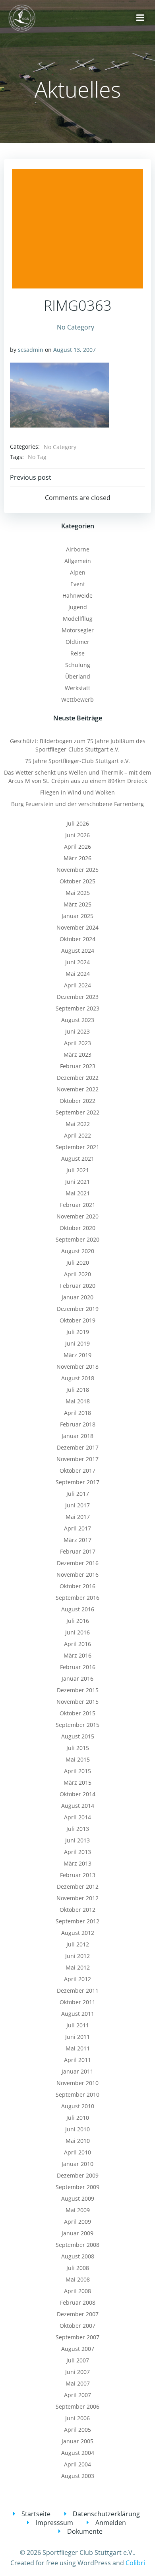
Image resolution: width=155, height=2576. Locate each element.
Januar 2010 (77, 2164)
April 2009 (77, 2222)
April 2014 (77, 1817)
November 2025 (77, 870)
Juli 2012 (78, 1944)
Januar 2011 (77, 2071)
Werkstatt (77, 688)
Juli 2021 (78, 1170)
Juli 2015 (78, 1748)
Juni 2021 (77, 1182)
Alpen (78, 572)
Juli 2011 (78, 2025)
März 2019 (77, 1355)
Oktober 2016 (77, 1586)
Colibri (135, 2563)
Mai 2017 (78, 1517)
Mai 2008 (78, 2279)
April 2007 (77, 2395)
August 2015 (78, 1736)
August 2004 (78, 2453)
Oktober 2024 (77, 939)
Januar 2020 (77, 1297)
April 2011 (77, 2060)
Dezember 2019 (78, 1309)
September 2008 (77, 2245)
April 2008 (77, 2291)
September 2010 (77, 2094)
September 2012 (77, 1921)
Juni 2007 (77, 2372)
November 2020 (77, 1216)
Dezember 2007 (78, 2314)
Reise (77, 653)
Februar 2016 (78, 1667)
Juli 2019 (78, 1332)
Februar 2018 (78, 1424)
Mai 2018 (78, 1401)
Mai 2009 (78, 2210)
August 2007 (78, 2349)
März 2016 (77, 1655)
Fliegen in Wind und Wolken (77, 792)
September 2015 (77, 1725)
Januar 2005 (77, 2441)
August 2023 (78, 1020)
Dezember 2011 (78, 1990)
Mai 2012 (78, 1967)
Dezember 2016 (78, 1563)
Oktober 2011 (77, 2002)
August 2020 (78, 1251)
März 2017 (77, 1540)
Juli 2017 (78, 1494)
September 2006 (77, 2406)
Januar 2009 (77, 2233)
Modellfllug (78, 619)
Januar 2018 (77, 1436)
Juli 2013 (78, 1829)
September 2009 (77, 2187)
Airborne (78, 549)
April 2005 (77, 2430)
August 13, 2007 (75, 350)
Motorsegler (78, 630)
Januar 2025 (77, 916)
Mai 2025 (78, 893)
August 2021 (78, 1159)
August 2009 (78, 2198)
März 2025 (77, 904)
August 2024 (78, 951)
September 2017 (77, 1482)
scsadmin (31, 350)
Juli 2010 (78, 2118)
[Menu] (140, 18)
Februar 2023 (78, 1066)
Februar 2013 (78, 1875)
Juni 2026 (77, 835)
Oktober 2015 (77, 1713)
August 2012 (78, 1933)
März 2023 (77, 1055)
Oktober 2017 (77, 1470)
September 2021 (77, 1147)
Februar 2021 (78, 1205)
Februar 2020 (78, 1286)
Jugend (78, 607)
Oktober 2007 (77, 2326)
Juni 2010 (77, 2129)
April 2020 (77, 1274)
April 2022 (77, 1135)
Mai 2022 (78, 1124)
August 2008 (78, 2256)
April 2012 (77, 1979)
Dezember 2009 (78, 2175)
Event (78, 584)
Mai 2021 (78, 1193)
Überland (78, 676)
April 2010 (77, 2152)
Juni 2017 (77, 1505)
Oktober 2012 (77, 1910)
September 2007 (77, 2337)
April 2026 (77, 847)
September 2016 (77, 1598)
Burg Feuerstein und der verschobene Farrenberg (77, 804)
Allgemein (78, 561)
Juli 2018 (78, 1390)
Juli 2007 (78, 2360)
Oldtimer (77, 642)
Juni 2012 (77, 1956)
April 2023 (77, 1043)
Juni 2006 (77, 2418)
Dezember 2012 (78, 1886)
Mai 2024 (78, 974)
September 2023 (77, 1008)
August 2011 (78, 2014)
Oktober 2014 (77, 1794)
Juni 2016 (77, 1632)
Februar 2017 (78, 1551)
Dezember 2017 (78, 1447)
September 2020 (77, 1239)
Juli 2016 (78, 1621)
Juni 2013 (77, 1840)
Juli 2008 (78, 2268)
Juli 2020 (78, 1262)
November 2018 (77, 1366)
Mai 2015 (78, 1759)
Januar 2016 (77, 1678)
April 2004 (77, 2464)
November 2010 (77, 2083)
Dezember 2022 (78, 1078)
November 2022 (77, 1089)
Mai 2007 (78, 2383)
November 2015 (77, 1702)
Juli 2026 (78, 823)
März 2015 (77, 1782)
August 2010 (78, 2106)
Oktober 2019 (77, 1320)
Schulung (78, 665)
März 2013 (77, 1863)
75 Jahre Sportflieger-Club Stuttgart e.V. (77, 761)
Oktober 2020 (77, 1228)
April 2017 (77, 1528)
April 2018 (77, 1413)
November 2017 (77, 1459)
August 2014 (78, 1806)
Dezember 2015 (78, 1690)
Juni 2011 (77, 2037)
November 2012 (77, 1898)
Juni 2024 (77, 962)
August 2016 (78, 1609)
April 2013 (77, 1852)
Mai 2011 (78, 2048)
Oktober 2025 (77, 881)
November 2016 (77, 1574)
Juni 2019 (77, 1343)
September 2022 (77, 1112)
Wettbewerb (77, 699)
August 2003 (78, 2476)
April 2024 (77, 985)
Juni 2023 (77, 1031)
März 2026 (77, 858)
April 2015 (77, 1771)
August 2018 (78, 1378)
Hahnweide (77, 595)
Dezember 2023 (78, 997)
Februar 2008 (78, 2302)
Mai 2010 (78, 2141)
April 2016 (77, 1644)
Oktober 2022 (77, 1101)
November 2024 (77, 927)
